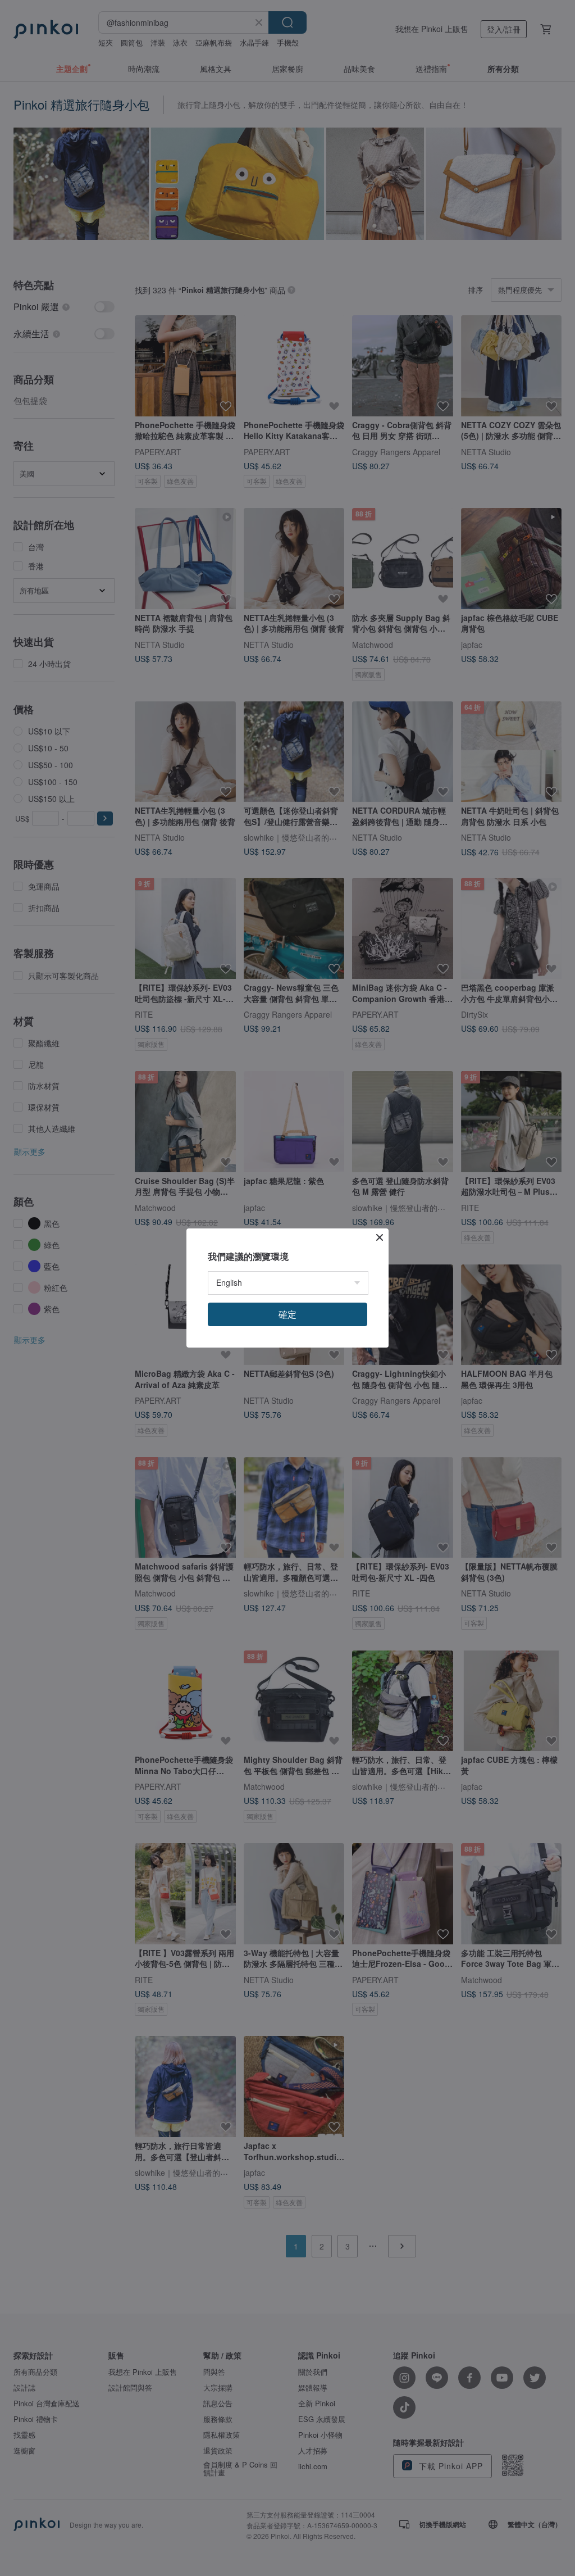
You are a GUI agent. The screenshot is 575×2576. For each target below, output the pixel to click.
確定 (287, 1314)
